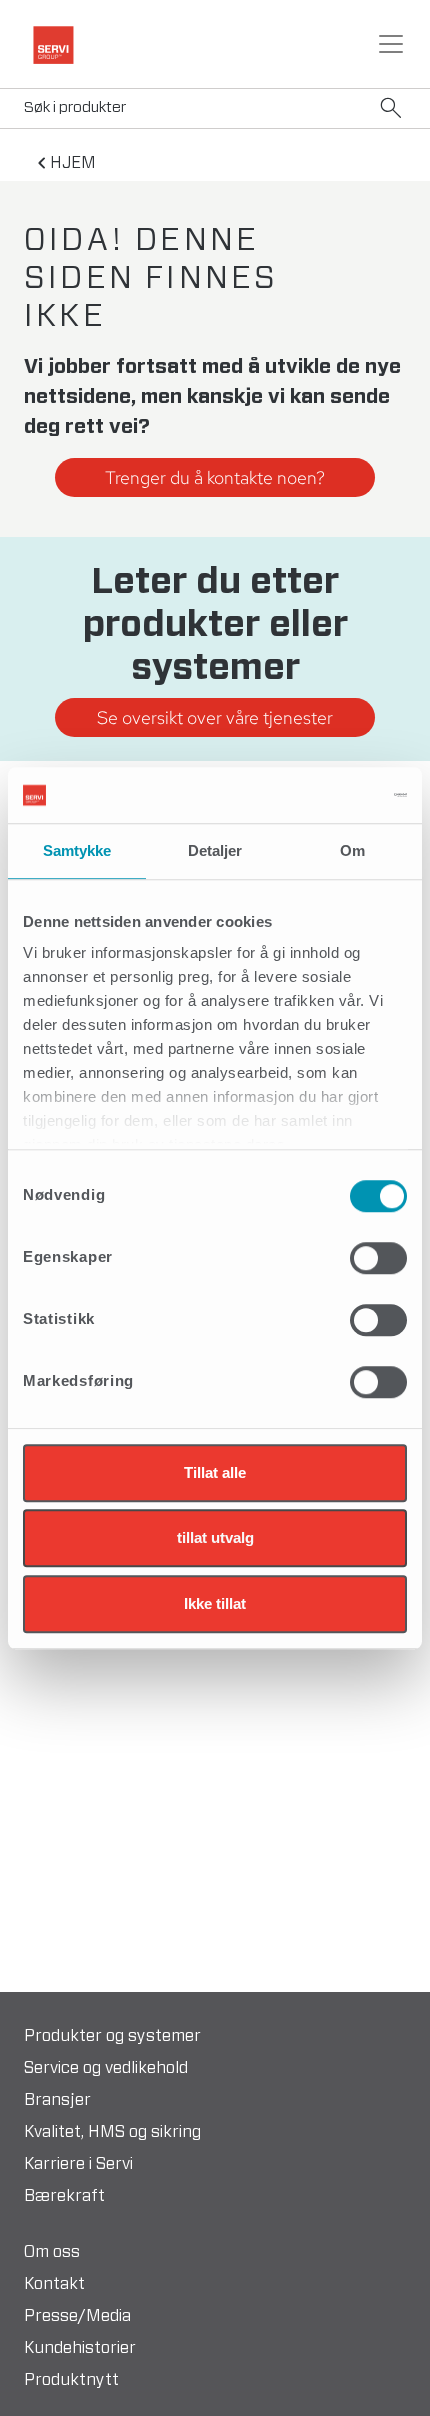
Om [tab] (352, 850)
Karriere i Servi (78, 2164)
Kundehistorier (80, 2348)
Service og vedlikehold (106, 2068)
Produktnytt (71, 2380)
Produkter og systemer (112, 2036)
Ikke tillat (215, 1603)
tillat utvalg (215, 1537)
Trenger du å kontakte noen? (215, 477)
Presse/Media (77, 2316)
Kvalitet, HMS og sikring (112, 2132)
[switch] (378, 1258)
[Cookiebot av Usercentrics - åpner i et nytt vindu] (319, 795)
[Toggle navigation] (391, 44)
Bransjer (57, 2100)
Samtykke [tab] (77, 850)
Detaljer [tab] (215, 850)
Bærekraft (64, 2196)
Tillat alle (215, 1472)
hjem (73, 163)
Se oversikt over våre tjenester (215, 717)
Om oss (52, 2252)
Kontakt (54, 2284)
